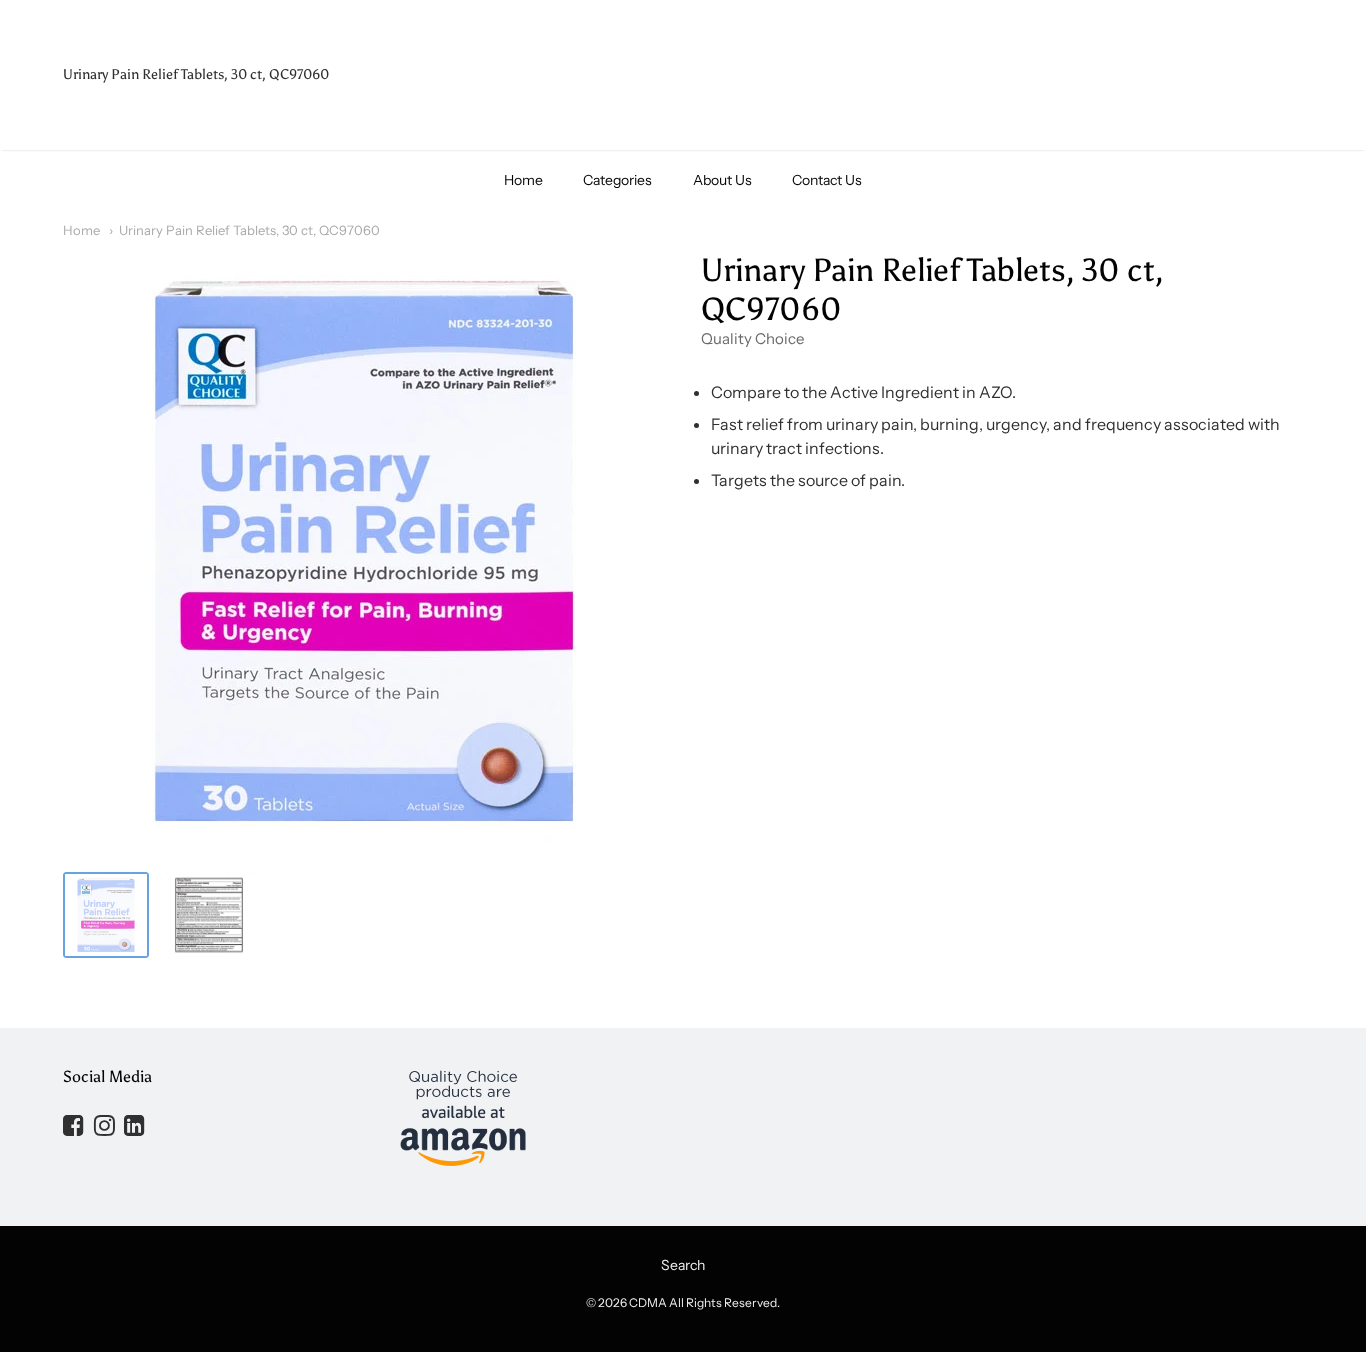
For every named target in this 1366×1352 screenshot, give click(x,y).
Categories (617, 180)
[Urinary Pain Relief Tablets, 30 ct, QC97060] (106, 915)
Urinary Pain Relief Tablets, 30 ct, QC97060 (249, 230)
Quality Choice (752, 338)
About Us (722, 180)
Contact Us (827, 180)
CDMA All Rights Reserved (703, 1302)
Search (683, 1265)
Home (523, 180)
